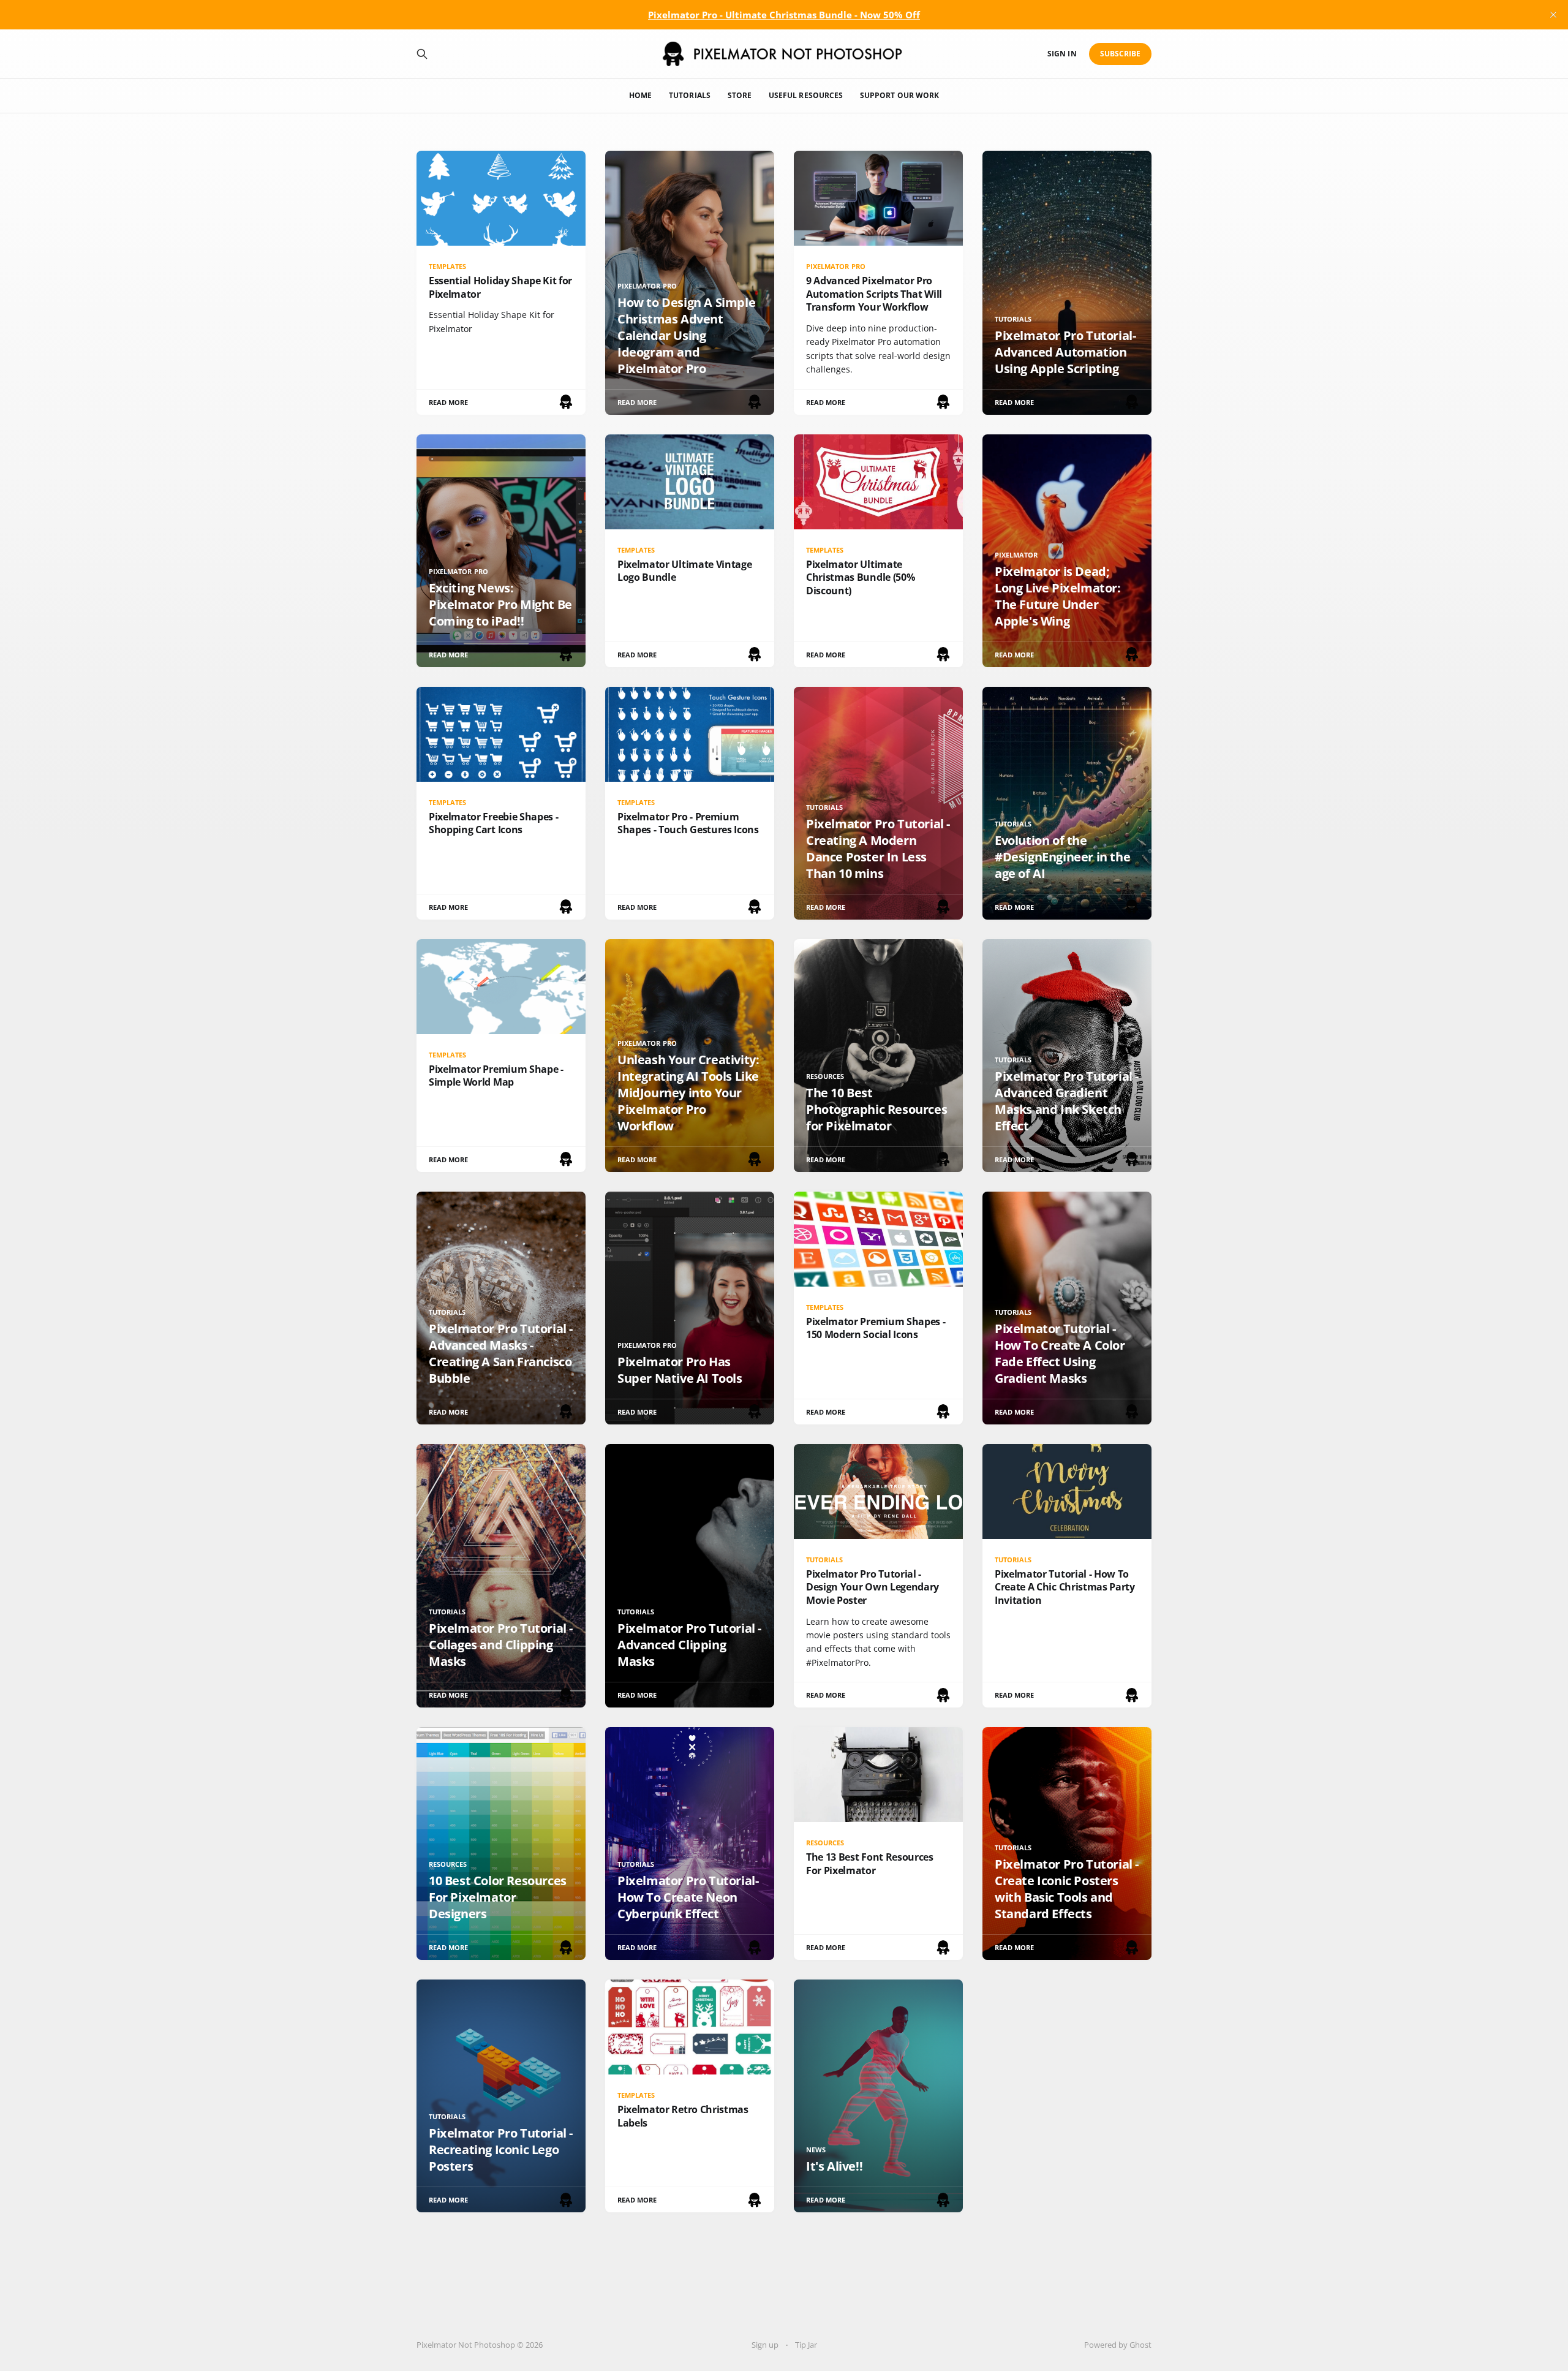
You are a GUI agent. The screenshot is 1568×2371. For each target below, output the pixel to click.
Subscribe (1121, 54)
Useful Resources (806, 95)
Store (740, 95)
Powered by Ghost (1118, 2345)
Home (640, 95)
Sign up (765, 2345)
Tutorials (690, 95)
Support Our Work (899, 95)
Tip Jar (806, 2345)
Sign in (1062, 54)
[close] (1553, 15)
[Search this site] (422, 54)
